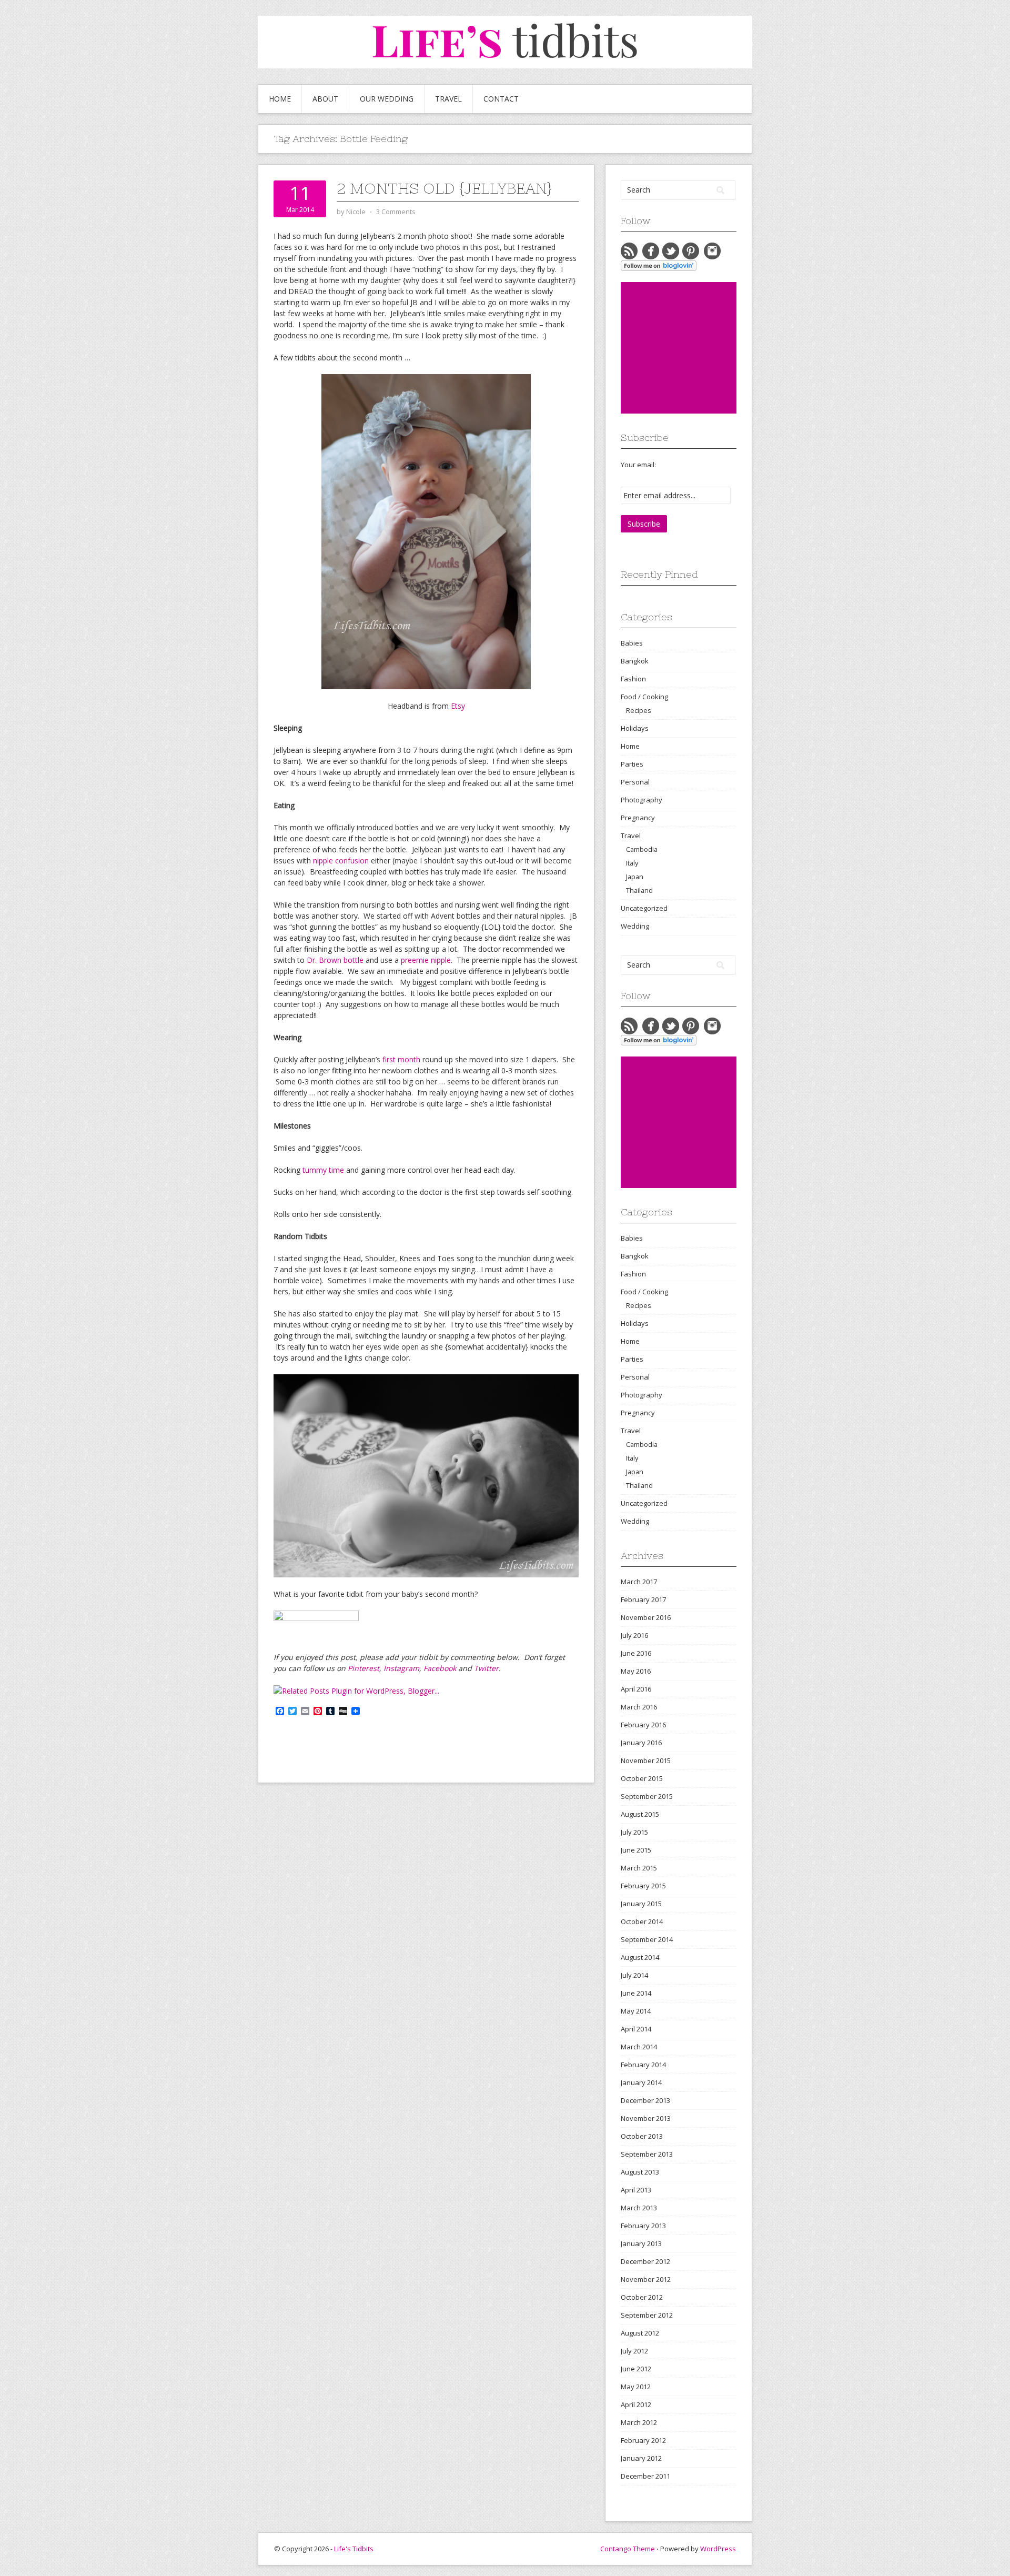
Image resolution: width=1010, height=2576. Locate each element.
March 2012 (639, 2422)
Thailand (639, 890)
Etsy (458, 706)
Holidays (635, 728)
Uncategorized (644, 908)
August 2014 (640, 1957)
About (325, 99)
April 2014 (636, 2029)
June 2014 (636, 1993)
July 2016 (634, 1635)
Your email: (638, 465)
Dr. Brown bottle (335, 960)
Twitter (486, 1668)
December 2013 (645, 2100)
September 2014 (647, 1939)
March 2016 (639, 1707)
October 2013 (642, 2136)
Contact (501, 99)
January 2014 (641, 2082)
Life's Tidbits (354, 2549)
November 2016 (646, 1617)
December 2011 (645, 2476)
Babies (632, 643)
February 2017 (643, 1599)
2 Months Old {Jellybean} (444, 188)
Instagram (401, 1668)
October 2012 (642, 2297)
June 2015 (636, 1850)
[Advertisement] (700, 348)
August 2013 (640, 2172)
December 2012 (645, 2261)
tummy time (323, 1170)
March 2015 (639, 1868)
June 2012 (636, 2369)
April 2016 (636, 1689)
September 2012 (647, 2315)
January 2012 (641, 2458)
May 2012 (636, 2387)
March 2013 (639, 2208)
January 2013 (641, 2243)
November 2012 (646, 2279)
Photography (642, 800)
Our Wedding (387, 99)
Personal (635, 782)
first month (401, 1059)
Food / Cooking (644, 697)
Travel (448, 99)
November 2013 (646, 2118)
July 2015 (634, 1832)
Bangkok (635, 661)
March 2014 (639, 2047)
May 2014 (636, 2011)
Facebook (440, 1668)
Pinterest (363, 1668)
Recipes (639, 710)
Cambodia (642, 849)
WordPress (718, 2549)
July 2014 (634, 1975)
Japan (635, 877)
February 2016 (643, 1725)
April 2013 (636, 2190)
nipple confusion (341, 861)
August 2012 (640, 2333)
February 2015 (643, 1886)
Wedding (635, 926)
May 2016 (636, 1671)
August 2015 (640, 1814)
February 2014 (643, 2065)
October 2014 (642, 1921)
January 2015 (641, 1904)
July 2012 (634, 2351)
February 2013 (643, 2226)
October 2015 (642, 1778)
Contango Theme (628, 2549)
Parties (632, 764)
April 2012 (636, 2404)
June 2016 (636, 1653)
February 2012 (643, 2440)
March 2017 (639, 1582)
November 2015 (646, 1760)
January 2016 (641, 1743)
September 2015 (647, 1796)
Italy (632, 863)
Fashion (633, 679)
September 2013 (647, 2154)
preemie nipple (426, 960)
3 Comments (396, 212)
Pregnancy (638, 818)
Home (280, 99)
